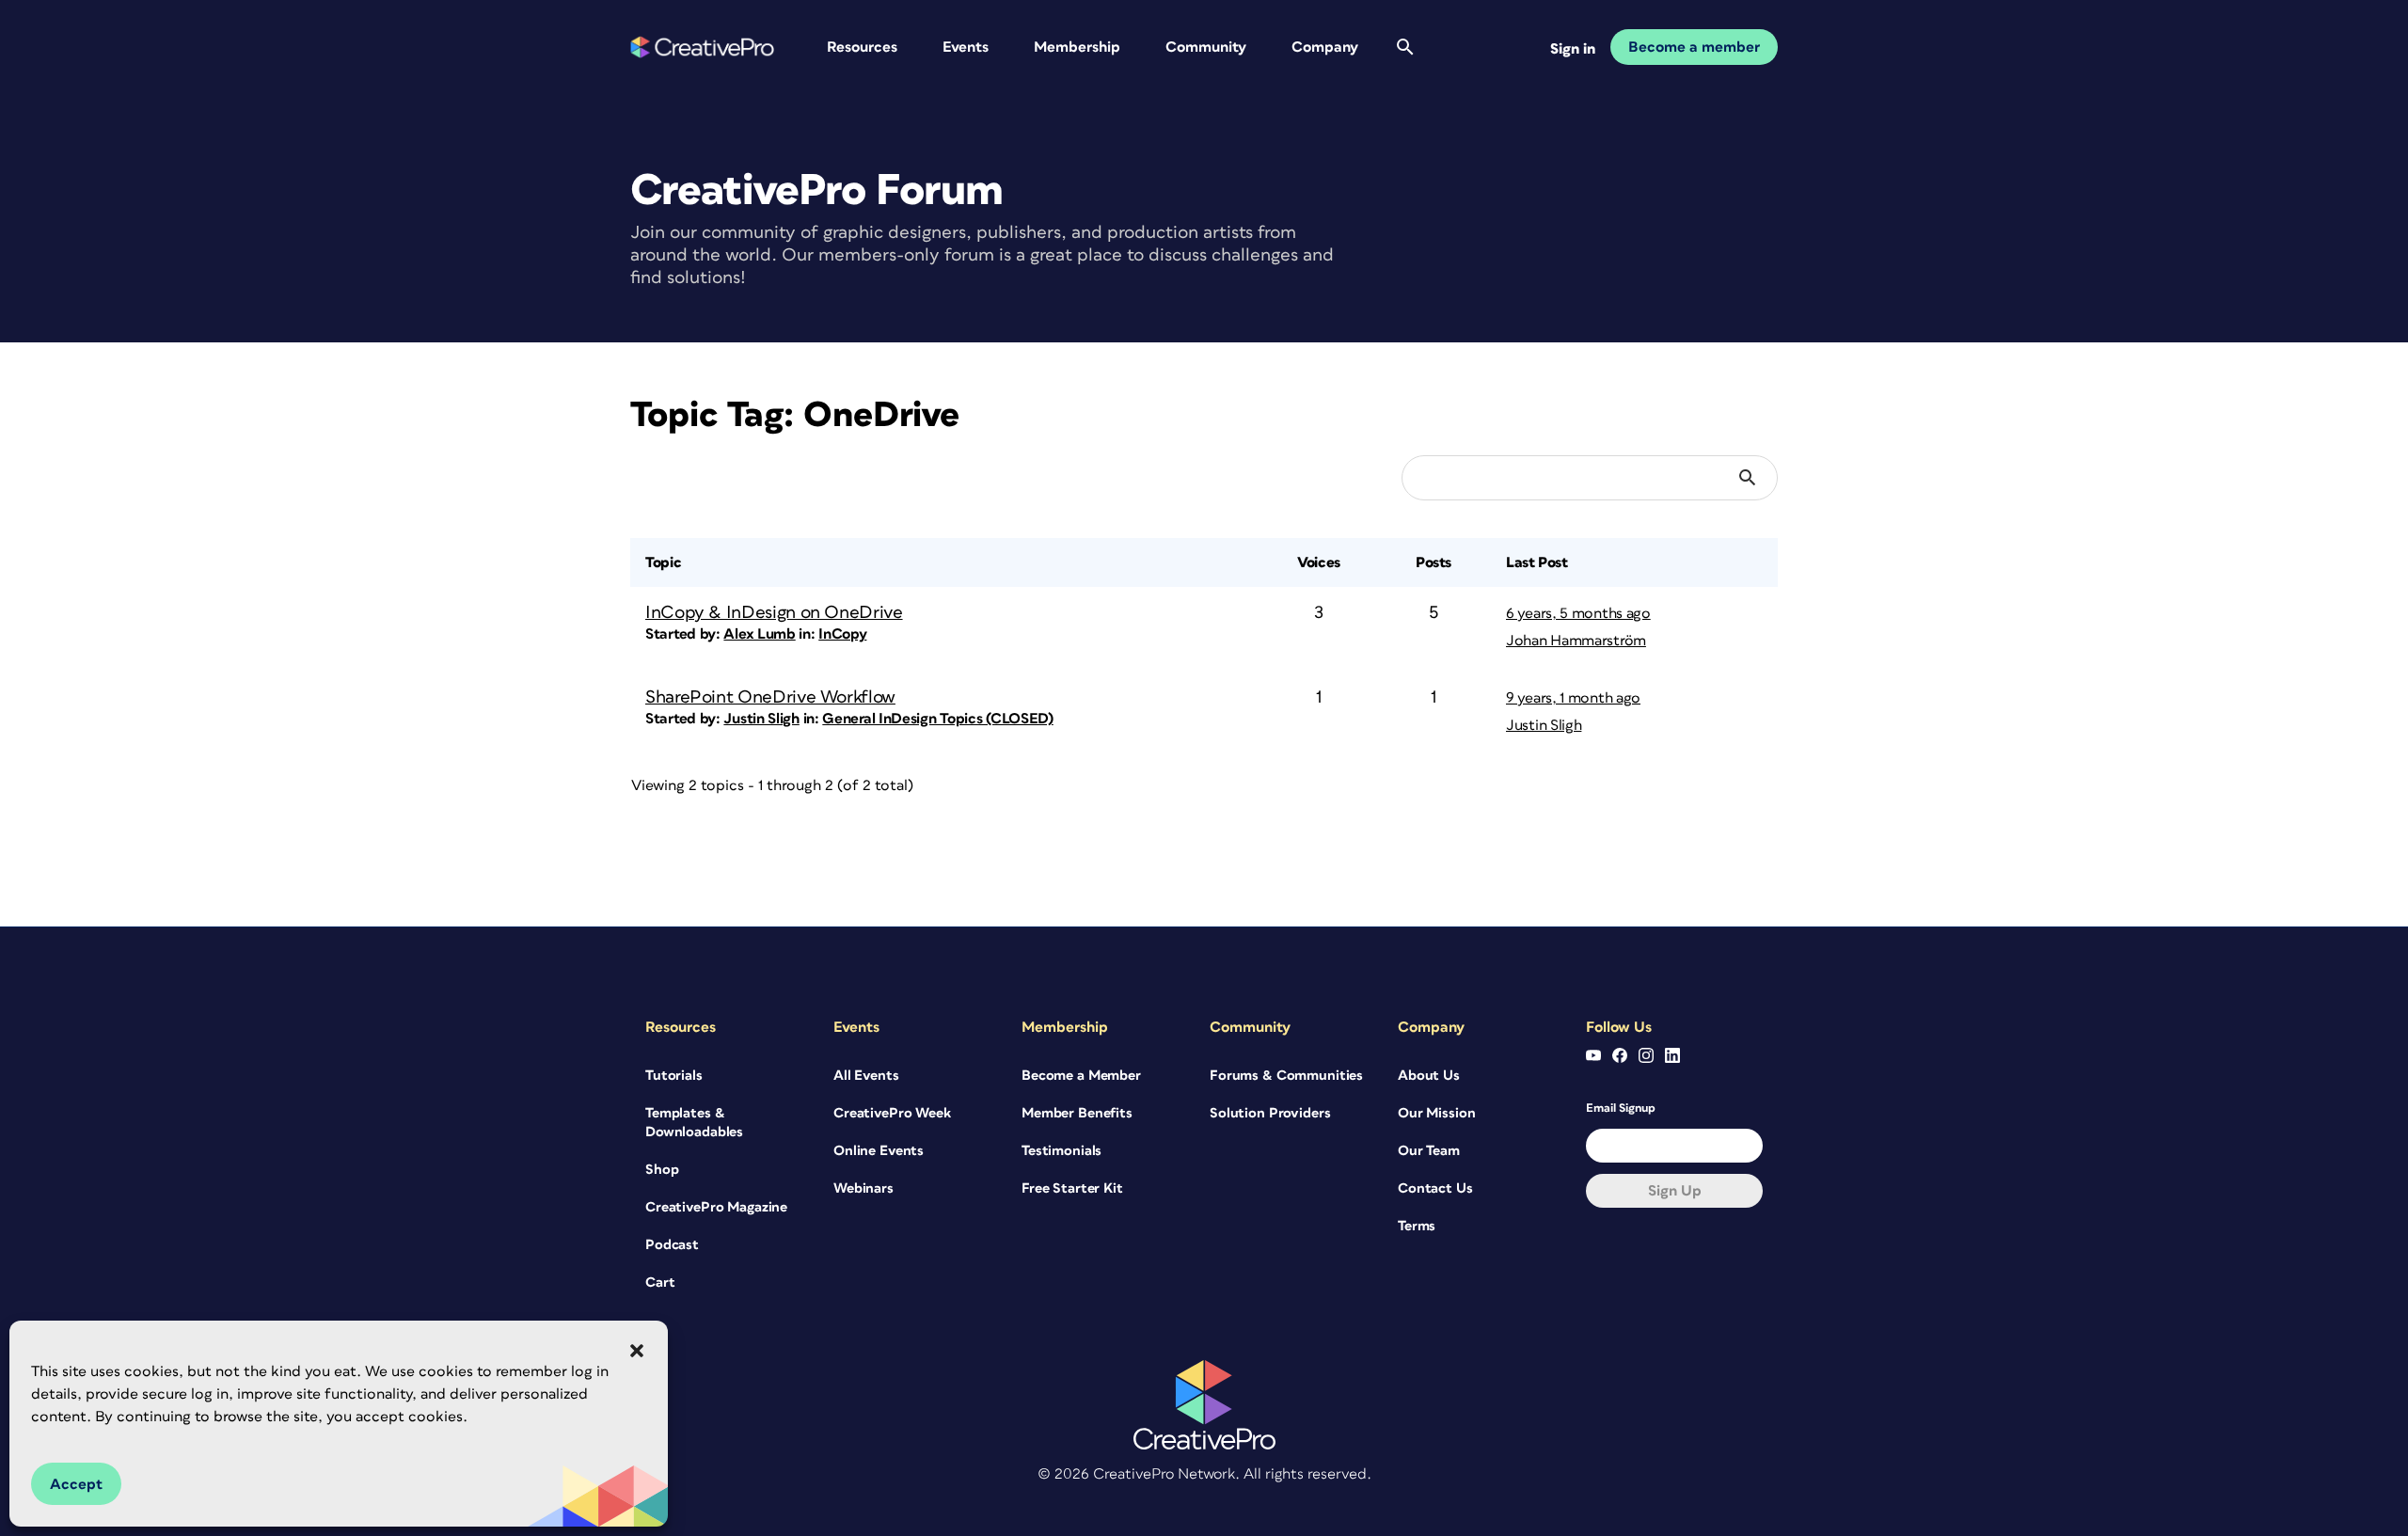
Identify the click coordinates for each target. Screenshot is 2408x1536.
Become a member (1694, 47)
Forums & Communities (1286, 1076)
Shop (662, 1170)
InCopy (842, 634)
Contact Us (1435, 1188)
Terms (1417, 1226)
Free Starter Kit (1072, 1188)
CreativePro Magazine (716, 1207)
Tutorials (674, 1076)
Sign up (1675, 1191)
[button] (637, 1351)
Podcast (672, 1245)
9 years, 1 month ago (1573, 698)
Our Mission (1436, 1113)
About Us (1429, 1076)
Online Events (879, 1151)
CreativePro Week (892, 1113)
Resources (862, 47)
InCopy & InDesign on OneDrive (774, 613)
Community (1206, 47)
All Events (866, 1076)
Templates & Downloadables (694, 1123)
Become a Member (1081, 1076)
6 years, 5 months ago (1578, 613)
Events (966, 47)
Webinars (863, 1188)
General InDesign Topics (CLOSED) (937, 719)
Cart (660, 1283)
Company (1325, 47)
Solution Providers (1270, 1113)
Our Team (1429, 1151)
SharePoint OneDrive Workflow (770, 697)
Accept (76, 1484)
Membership (1077, 47)
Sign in (1573, 49)
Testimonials (1061, 1151)
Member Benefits (1077, 1113)
